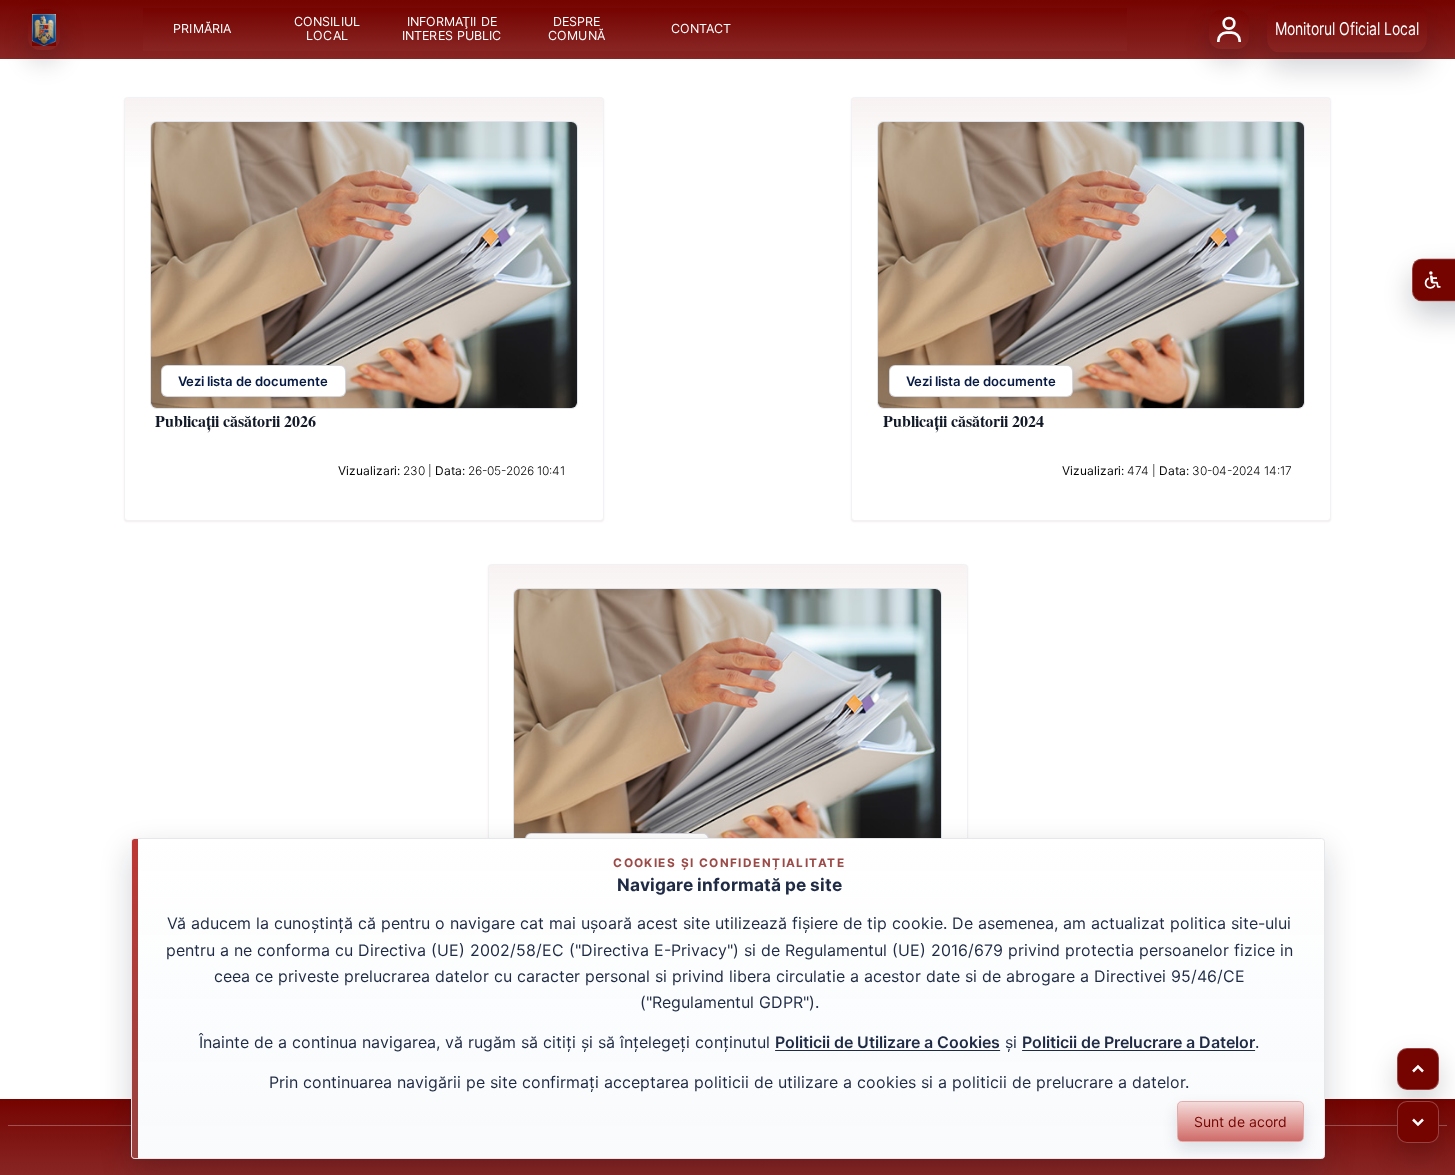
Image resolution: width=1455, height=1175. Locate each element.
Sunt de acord (1240, 1121)
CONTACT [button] (700, 29)
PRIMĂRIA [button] (202, 29)
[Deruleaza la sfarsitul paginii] (1418, 1122)
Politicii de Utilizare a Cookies (887, 1042)
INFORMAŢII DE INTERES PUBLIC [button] (451, 29)
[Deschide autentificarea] (1229, 29)
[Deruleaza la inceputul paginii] (1418, 1069)
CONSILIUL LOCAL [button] (327, 29)
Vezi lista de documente (253, 381)
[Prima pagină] (44, 30)
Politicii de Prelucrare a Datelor (1138, 1042)
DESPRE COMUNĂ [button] (576, 29)
